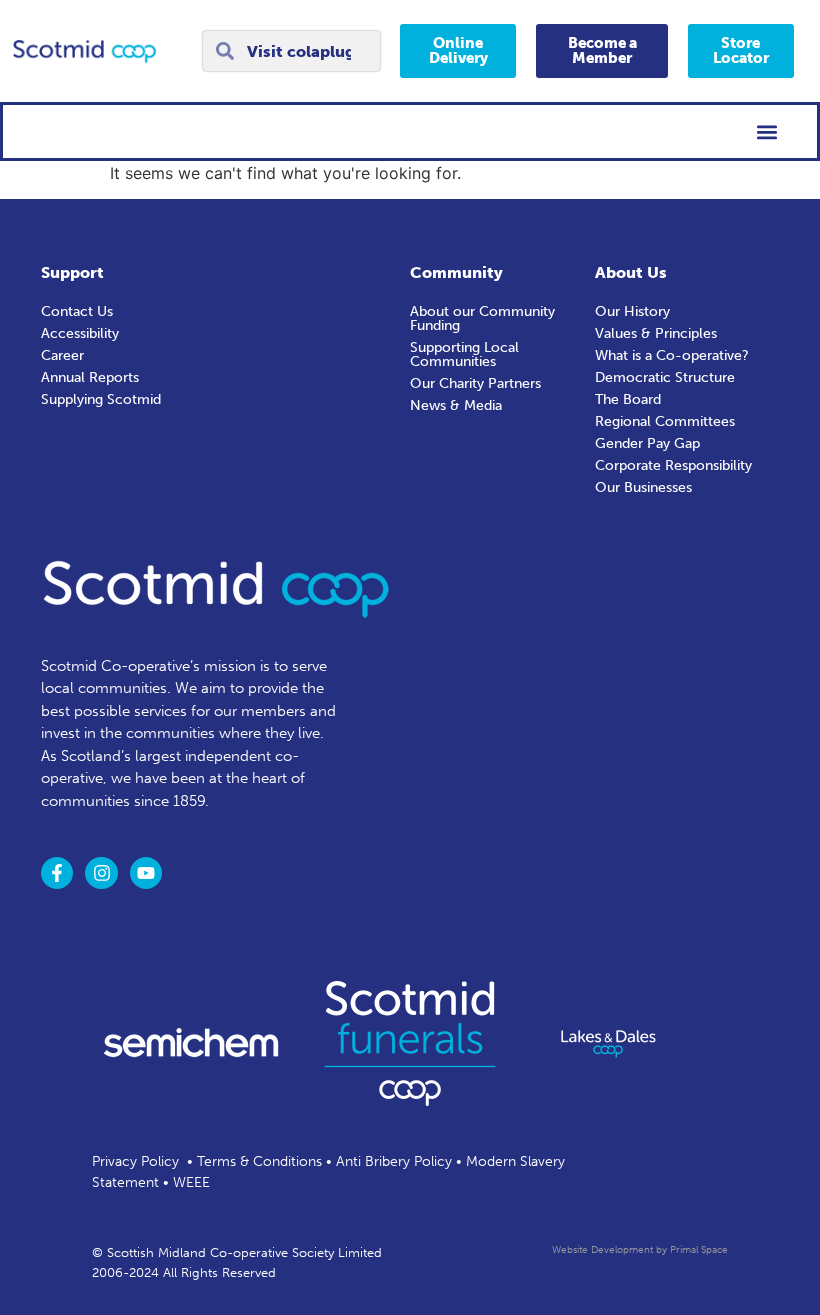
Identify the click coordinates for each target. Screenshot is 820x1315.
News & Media (456, 405)
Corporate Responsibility (673, 465)
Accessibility (80, 333)
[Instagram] (101, 873)
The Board (628, 399)
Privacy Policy (135, 1161)
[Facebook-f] (57, 873)
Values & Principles (656, 333)
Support (72, 272)
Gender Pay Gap (647, 443)
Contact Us (77, 311)
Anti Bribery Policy (394, 1161)
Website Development (602, 1250)
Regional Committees (665, 421)
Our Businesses (643, 487)
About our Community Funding (482, 318)
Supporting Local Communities (464, 354)
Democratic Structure (665, 377)
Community (456, 272)
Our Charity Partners (475, 383)
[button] (766, 131)
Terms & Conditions (259, 1161)
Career (62, 355)
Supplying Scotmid (101, 399)
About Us (631, 272)
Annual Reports (90, 377)
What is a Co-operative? (672, 355)
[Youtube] (146, 873)
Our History (632, 311)
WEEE (191, 1182)
